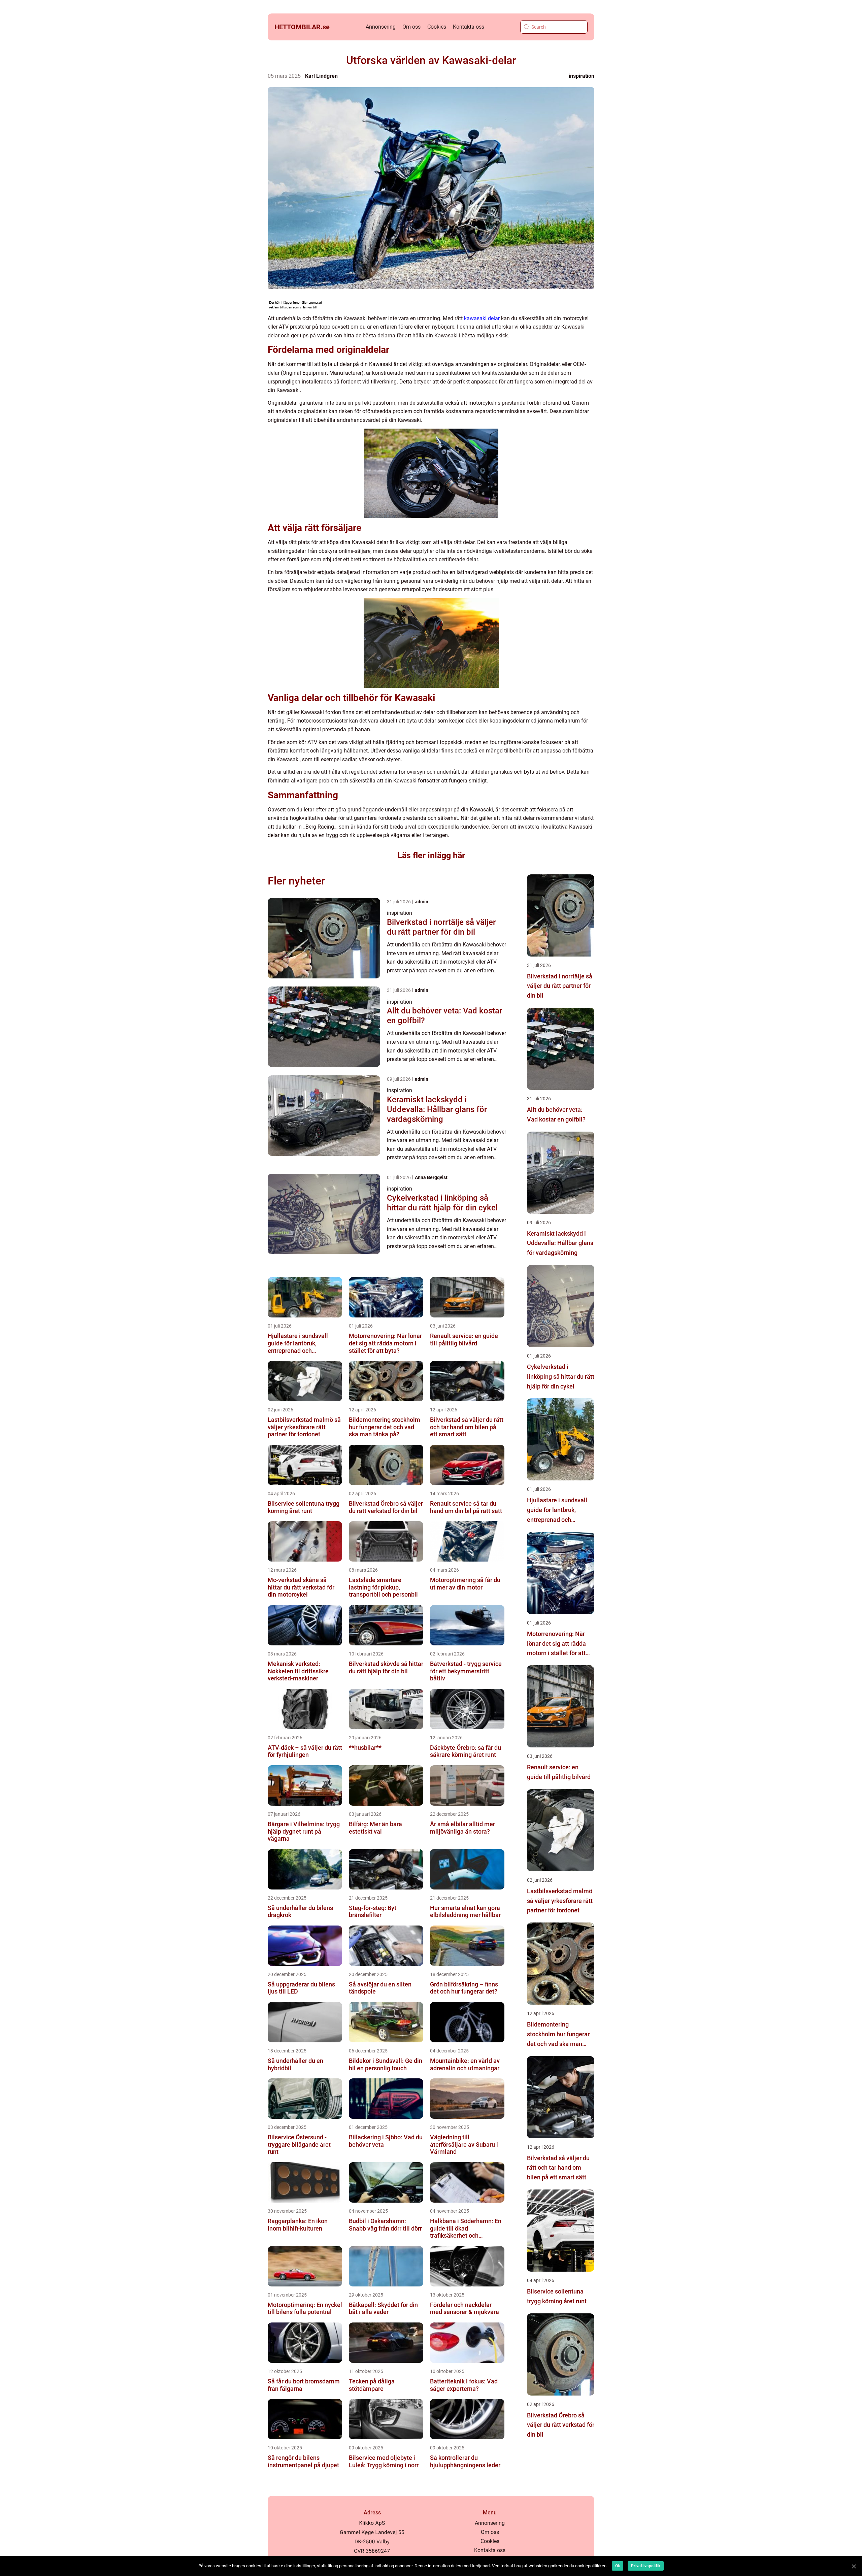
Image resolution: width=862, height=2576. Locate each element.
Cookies (437, 27)
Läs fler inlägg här (431, 855)
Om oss (411, 27)
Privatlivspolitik (646, 2566)
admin (422, 902)
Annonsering (381, 27)
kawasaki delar (482, 318)
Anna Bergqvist (431, 1177)
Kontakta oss (469, 27)
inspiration (582, 76)
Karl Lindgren (321, 76)
